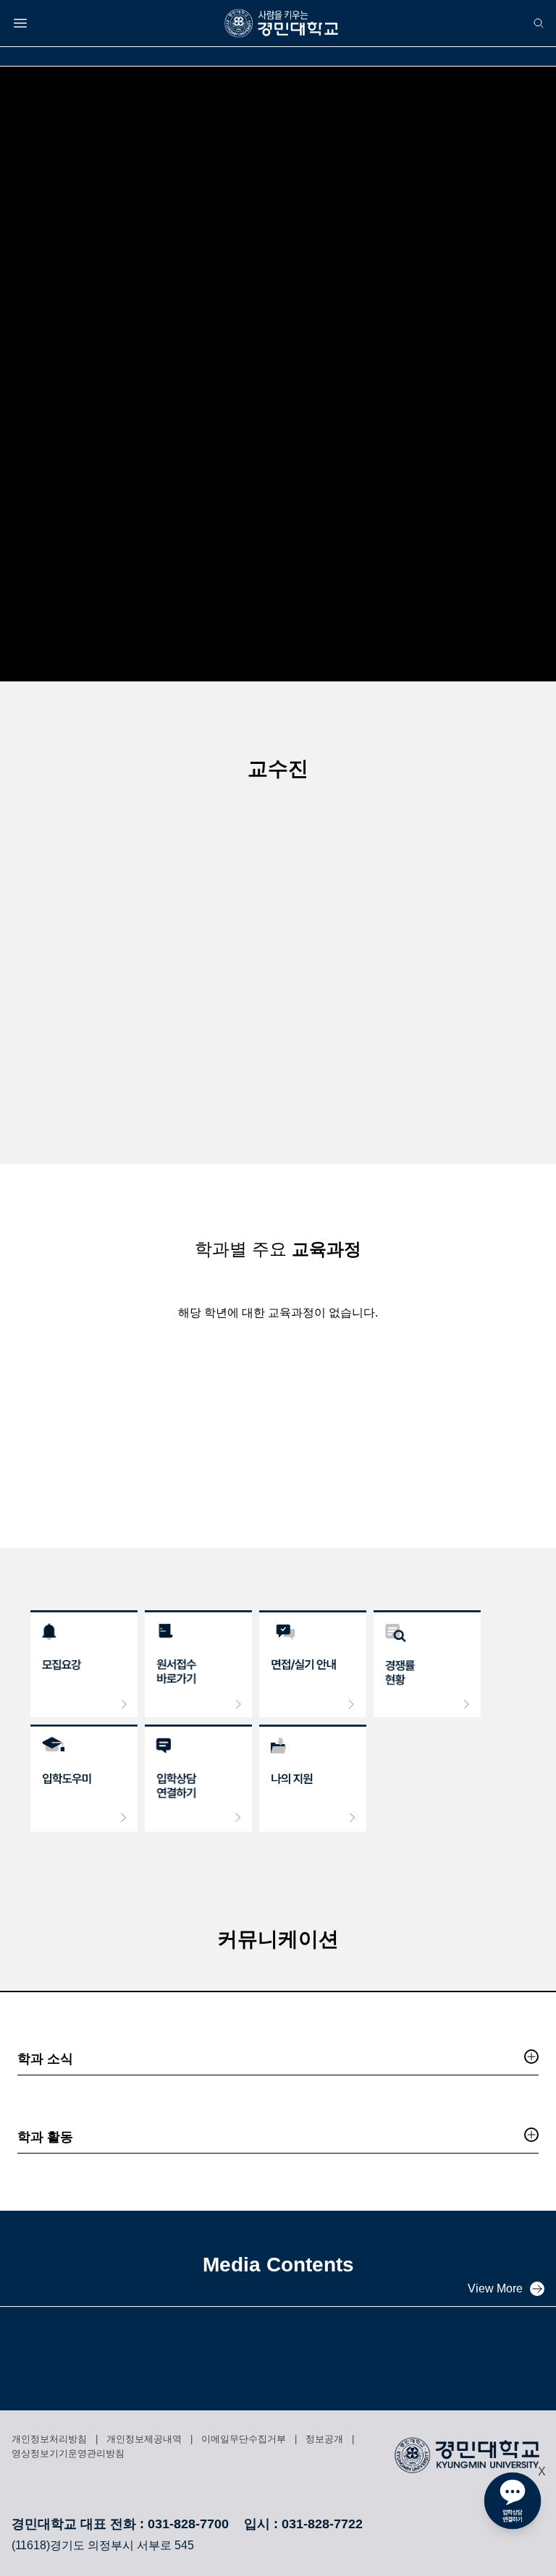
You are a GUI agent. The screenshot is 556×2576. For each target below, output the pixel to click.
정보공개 (324, 2439)
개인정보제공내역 (144, 2439)
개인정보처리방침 (49, 2439)
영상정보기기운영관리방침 (68, 2453)
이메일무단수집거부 (244, 2439)
